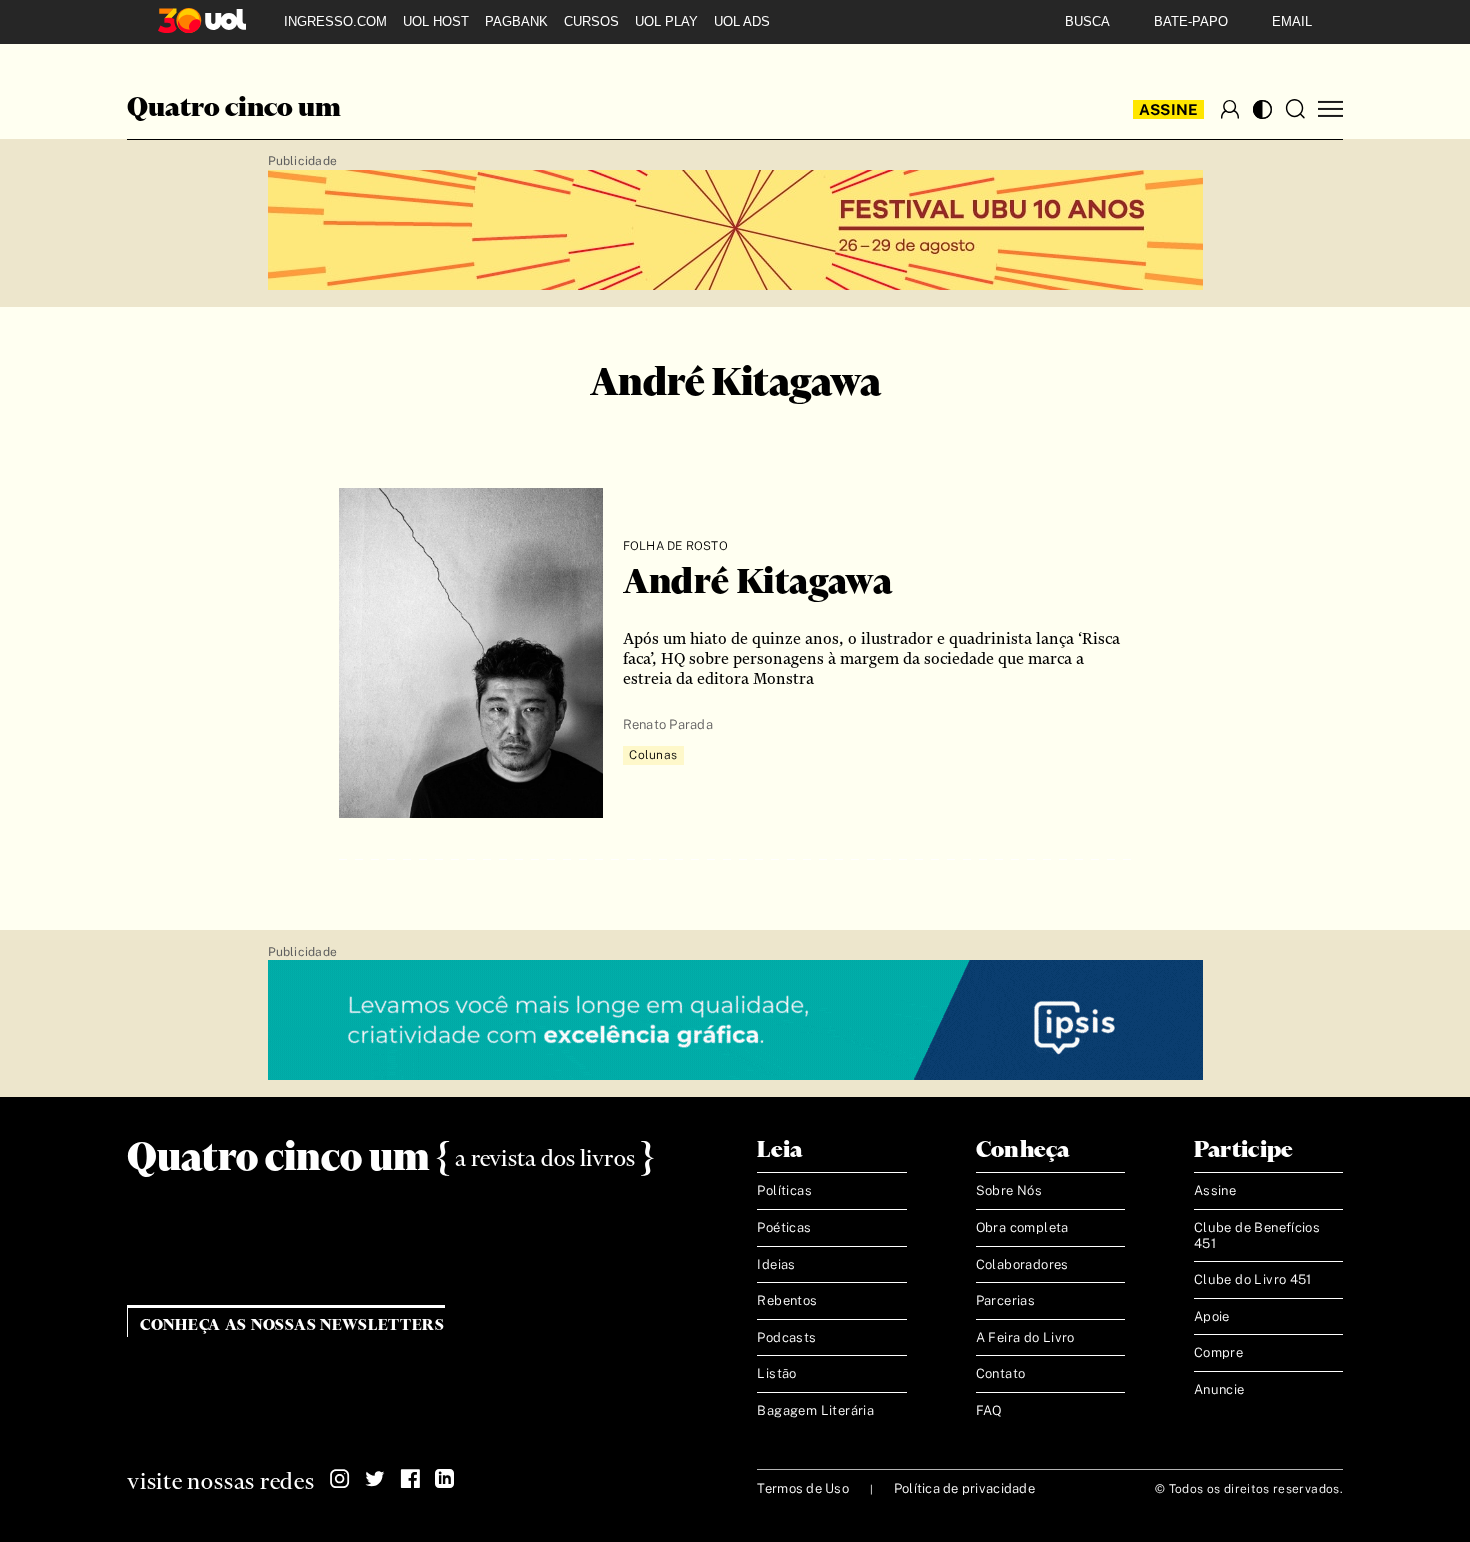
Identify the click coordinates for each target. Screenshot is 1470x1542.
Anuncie (1219, 1389)
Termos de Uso (802, 1488)
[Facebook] (410, 1479)
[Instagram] (340, 1479)
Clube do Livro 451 (1253, 1279)
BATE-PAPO (1191, 21)
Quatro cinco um (234, 109)
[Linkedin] (445, 1479)
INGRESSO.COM (335, 21)
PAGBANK (516, 21)
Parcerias (1006, 1300)
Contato (1001, 1373)
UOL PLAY (666, 21)
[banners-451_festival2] (735, 231)
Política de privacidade (964, 1488)
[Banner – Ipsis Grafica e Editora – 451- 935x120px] (735, 1021)
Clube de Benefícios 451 (1257, 1235)
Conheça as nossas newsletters (292, 1325)
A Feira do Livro (1025, 1337)
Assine (1169, 109)
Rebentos (787, 1300)
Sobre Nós (1009, 1190)
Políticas (784, 1190)
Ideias (776, 1264)
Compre (1218, 1352)
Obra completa (1022, 1227)
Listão (776, 1373)
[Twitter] (375, 1479)
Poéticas (784, 1227)
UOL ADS (742, 21)
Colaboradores (1022, 1264)
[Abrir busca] (1295, 109)
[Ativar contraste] (1262, 109)
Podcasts (786, 1337)
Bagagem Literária (815, 1410)
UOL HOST (436, 21)
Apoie (1212, 1316)
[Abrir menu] (1330, 109)
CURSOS (591, 21)
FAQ (989, 1410)
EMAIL (1292, 21)
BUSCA (1087, 21)
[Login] (1230, 109)
